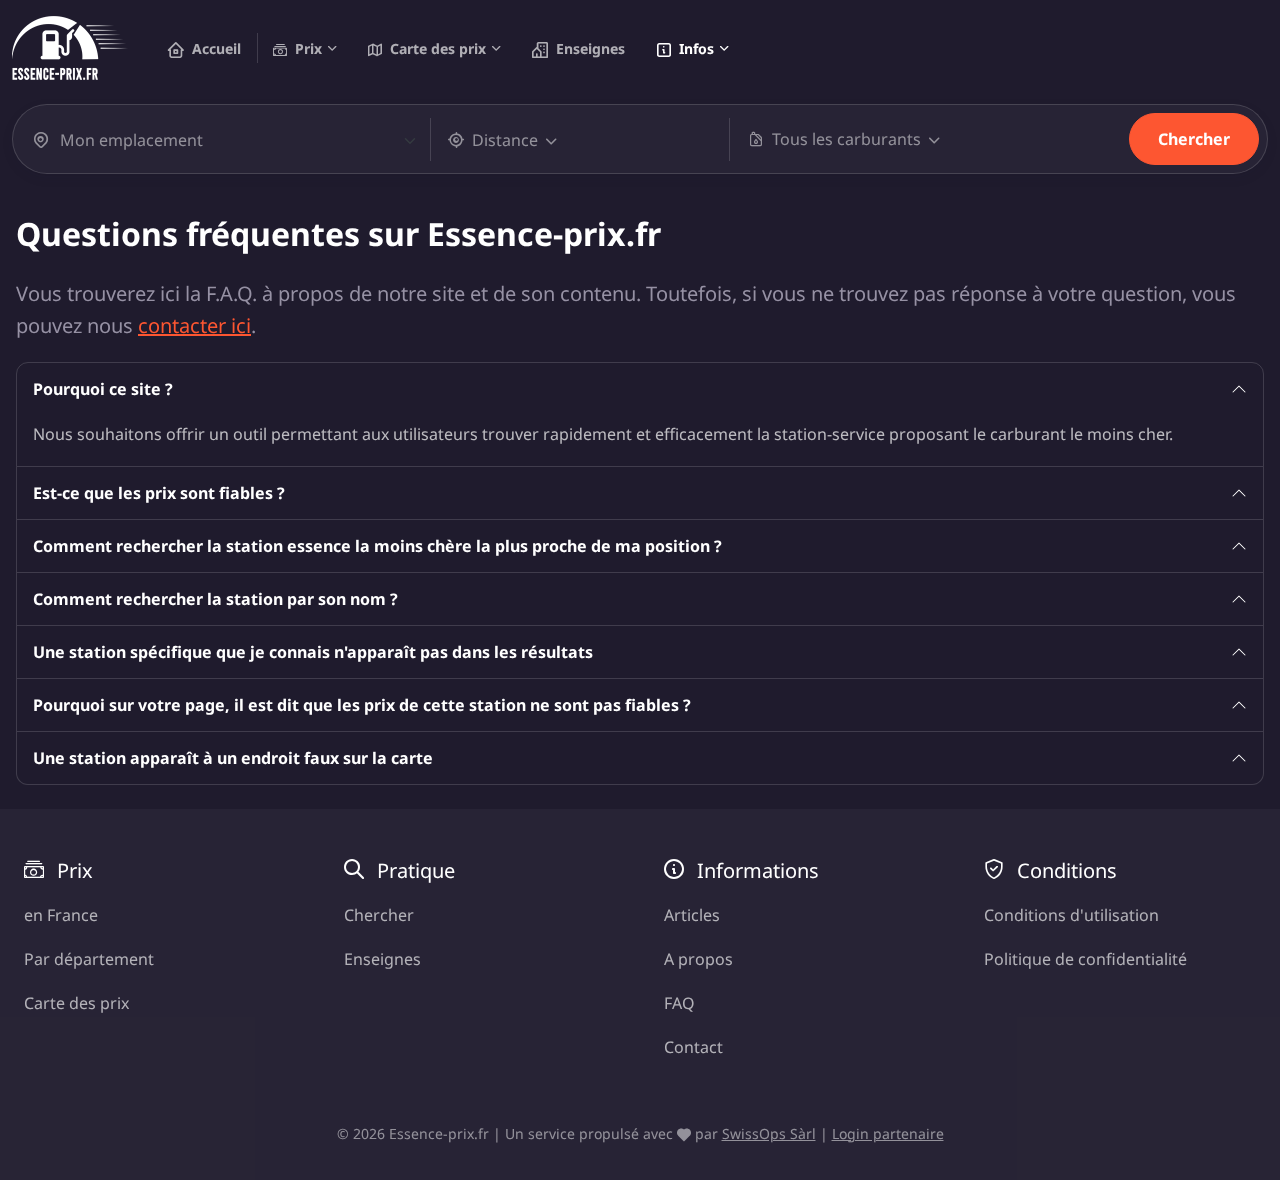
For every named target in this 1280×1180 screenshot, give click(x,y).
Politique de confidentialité (1085, 959)
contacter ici (194, 325)
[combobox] (239, 141)
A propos (698, 959)
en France (61, 915)
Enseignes (382, 959)
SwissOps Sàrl (769, 1133)
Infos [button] (696, 48)
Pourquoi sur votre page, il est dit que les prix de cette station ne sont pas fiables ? (362, 705)
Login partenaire (888, 1133)
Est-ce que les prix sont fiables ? (159, 493)
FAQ (679, 1003)
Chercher (1194, 139)
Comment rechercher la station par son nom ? (215, 599)
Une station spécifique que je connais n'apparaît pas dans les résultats (313, 652)
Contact (693, 1047)
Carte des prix (76, 1003)
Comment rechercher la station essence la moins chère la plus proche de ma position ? (377, 546)
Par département (89, 959)
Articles (692, 915)
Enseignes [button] (590, 48)
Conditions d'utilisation (1071, 915)
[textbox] (227, 140)
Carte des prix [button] (438, 48)
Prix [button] (308, 48)
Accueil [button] (216, 48)
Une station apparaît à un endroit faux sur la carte (233, 758)
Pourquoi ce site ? (103, 389)
